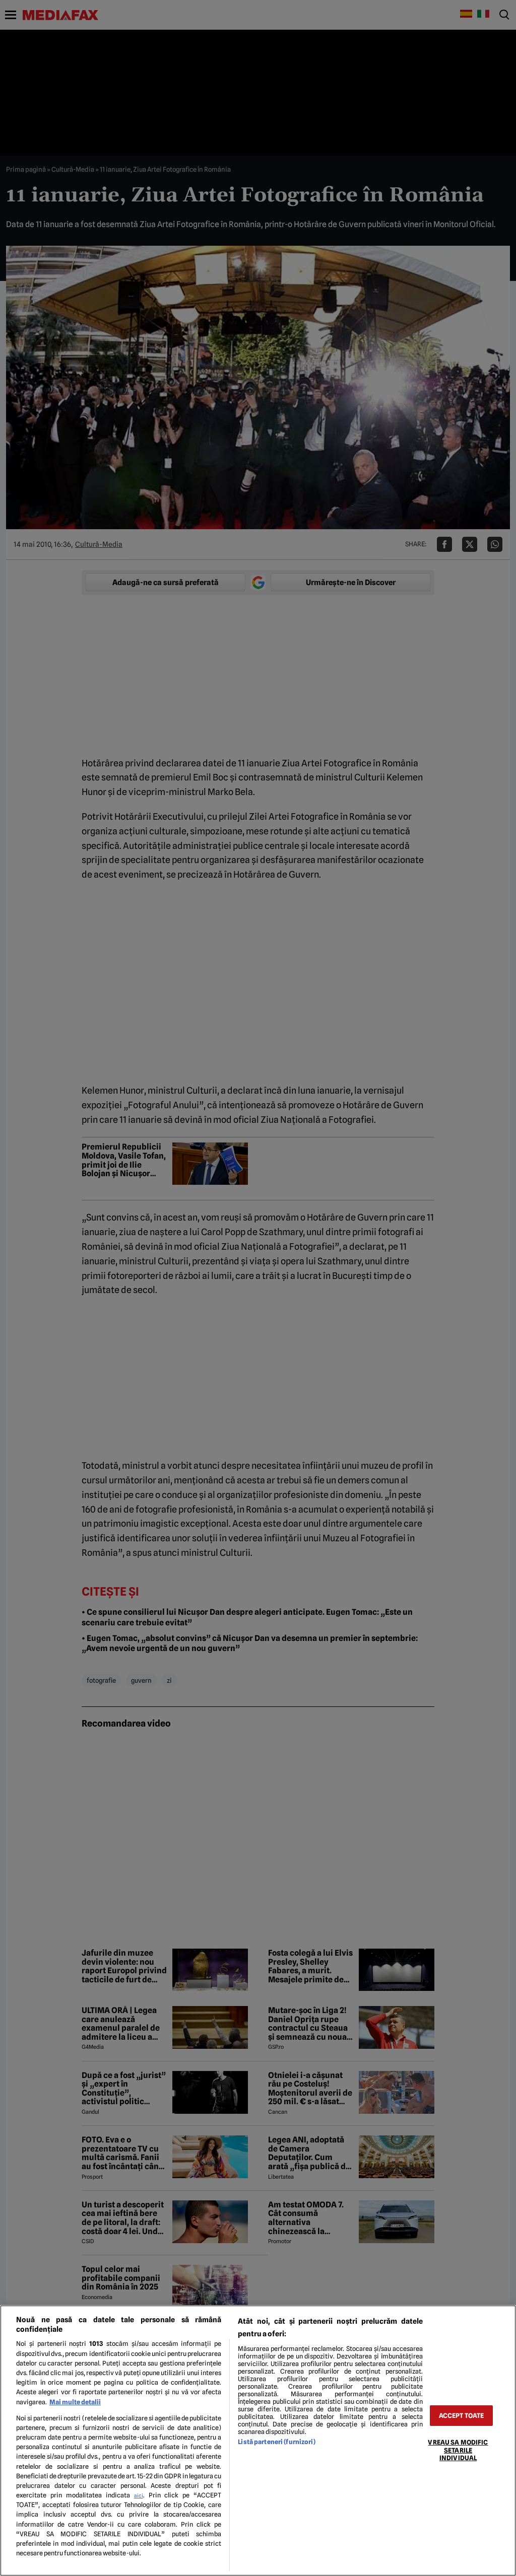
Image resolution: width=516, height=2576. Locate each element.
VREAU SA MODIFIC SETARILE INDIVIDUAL (458, 2450)
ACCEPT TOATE (462, 2416)
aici (139, 2495)
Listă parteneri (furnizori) (276, 2442)
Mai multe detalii (75, 2402)
